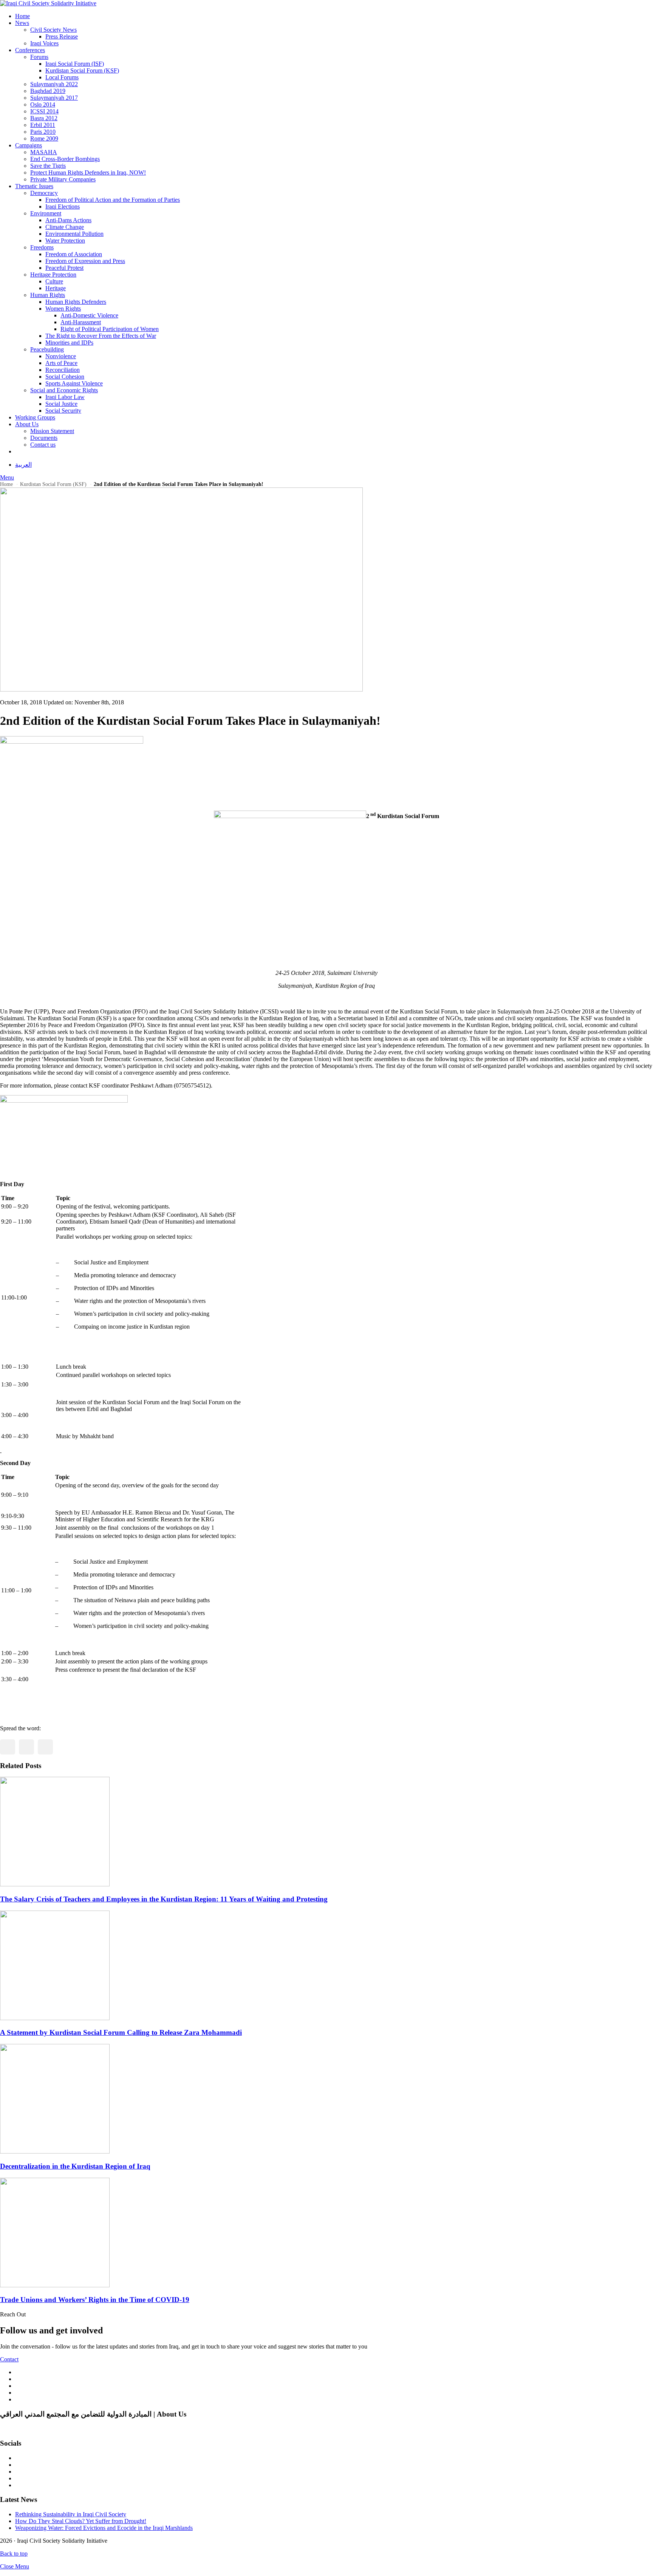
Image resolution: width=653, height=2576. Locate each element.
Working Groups (35, 417)
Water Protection (65, 241)
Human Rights (48, 295)
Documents (44, 438)
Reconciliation (63, 370)
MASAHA (44, 152)
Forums (39, 57)
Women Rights (63, 309)
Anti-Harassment (81, 322)
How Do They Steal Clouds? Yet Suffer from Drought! (81, 2521)
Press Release (62, 36)
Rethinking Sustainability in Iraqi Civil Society (71, 2514)
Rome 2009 (44, 138)
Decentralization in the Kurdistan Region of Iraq (75, 2166)
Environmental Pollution (74, 234)
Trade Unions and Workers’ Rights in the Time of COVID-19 (95, 2300)
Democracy (44, 193)
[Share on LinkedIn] (45, 1747)
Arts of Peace (61, 363)
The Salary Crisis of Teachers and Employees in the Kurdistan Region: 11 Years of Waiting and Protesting (164, 1899)
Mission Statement (52, 431)
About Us (27, 424)
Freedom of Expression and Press (85, 261)
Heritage (56, 288)
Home (22, 16)
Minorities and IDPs (69, 343)
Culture (54, 281)
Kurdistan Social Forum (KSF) (82, 70)
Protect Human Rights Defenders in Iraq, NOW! (88, 173)
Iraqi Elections (63, 207)
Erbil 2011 (43, 125)
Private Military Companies (63, 179)
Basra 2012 (44, 118)
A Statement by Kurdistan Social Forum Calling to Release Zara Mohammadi (121, 2032)
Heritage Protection (53, 275)
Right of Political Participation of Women (110, 329)
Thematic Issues (34, 186)
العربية (23, 465)
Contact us (43, 445)
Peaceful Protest (64, 268)
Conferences (30, 50)
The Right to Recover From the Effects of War (101, 336)
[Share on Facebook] (8, 1747)
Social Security (63, 411)
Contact (9, 2359)
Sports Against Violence (74, 383)
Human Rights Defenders (76, 302)
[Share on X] (26, 1747)
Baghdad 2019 (48, 91)
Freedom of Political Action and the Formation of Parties (113, 200)
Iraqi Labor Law (65, 397)
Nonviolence (61, 356)
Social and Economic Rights (64, 390)
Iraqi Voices (44, 43)
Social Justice (61, 404)
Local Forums (62, 77)
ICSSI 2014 (44, 111)
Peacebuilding (47, 349)
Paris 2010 (43, 132)
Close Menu (15, 2566)
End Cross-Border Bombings (65, 159)
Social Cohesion (65, 377)
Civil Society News (53, 30)
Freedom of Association (74, 254)
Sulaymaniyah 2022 (54, 84)
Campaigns (29, 145)
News (22, 23)
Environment (46, 213)
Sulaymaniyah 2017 (54, 98)
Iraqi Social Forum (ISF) (75, 64)
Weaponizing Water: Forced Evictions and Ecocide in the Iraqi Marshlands (104, 2528)
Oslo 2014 (43, 104)
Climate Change (65, 227)
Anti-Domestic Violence (89, 315)
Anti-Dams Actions (68, 220)
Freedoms (42, 247)
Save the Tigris (48, 166)
